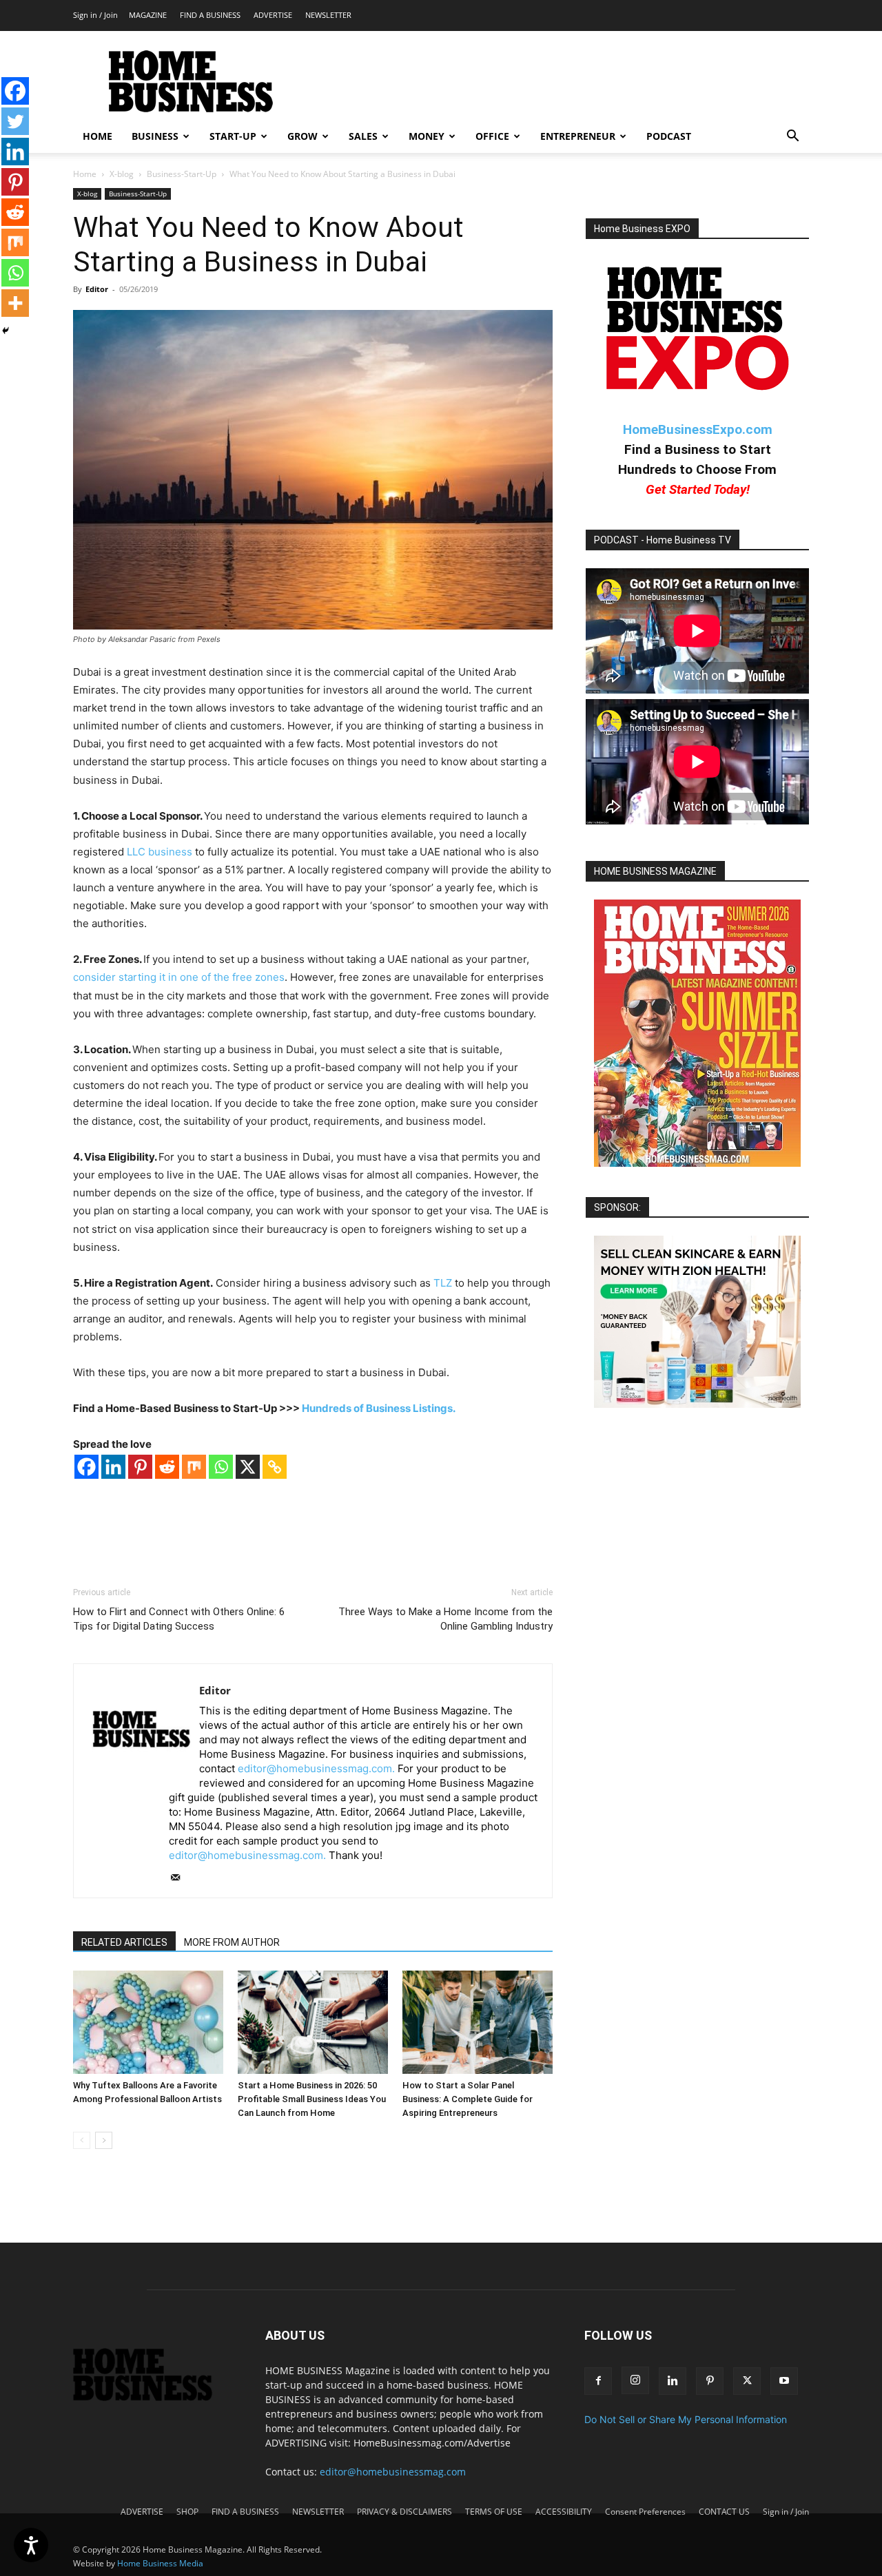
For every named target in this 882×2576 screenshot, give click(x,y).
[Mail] (180, 1878)
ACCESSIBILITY (564, 2512)
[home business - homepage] (153, 2397)
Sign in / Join (95, 15)
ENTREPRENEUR (578, 136)
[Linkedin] (113, 1467)
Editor (97, 289)
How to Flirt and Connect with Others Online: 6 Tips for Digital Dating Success (179, 1619)
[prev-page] (82, 2140)
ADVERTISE (273, 15)
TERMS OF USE (494, 2512)
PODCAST (669, 136)
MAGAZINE (148, 15)
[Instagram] (635, 2380)
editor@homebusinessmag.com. (316, 1768)
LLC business (160, 852)
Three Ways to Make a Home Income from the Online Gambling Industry (445, 1619)
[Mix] (194, 1467)
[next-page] (104, 2140)
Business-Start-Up (182, 174)
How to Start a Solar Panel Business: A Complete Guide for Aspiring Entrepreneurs (468, 2099)
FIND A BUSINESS (210, 15)
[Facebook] (86, 1467)
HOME (98, 136)
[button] (792, 137)
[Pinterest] (140, 1467)
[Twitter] (15, 121)
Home (85, 174)
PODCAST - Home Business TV (663, 540)
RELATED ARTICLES (124, 1942)
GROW (302, 136)
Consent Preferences (645, 2512)
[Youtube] (784, 2381)
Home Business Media (160, 2563)
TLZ (443, 1283)
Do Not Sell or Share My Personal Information (686, 2419)
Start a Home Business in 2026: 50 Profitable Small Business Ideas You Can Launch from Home (312, 2099)
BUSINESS (155, 136)
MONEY (427, 136)
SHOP (187, 2512)
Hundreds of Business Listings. (379, 1408)
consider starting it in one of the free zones (179, 977)
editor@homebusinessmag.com (393, 2472)
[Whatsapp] (221, 1467)
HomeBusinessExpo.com (698, 429)
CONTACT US (724, 2512)
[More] (15, 303)
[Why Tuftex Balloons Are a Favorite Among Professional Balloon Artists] (148, 2022)
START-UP (233, 136)
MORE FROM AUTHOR (232, 1942)
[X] (248, 1467)
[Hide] (6, 331)
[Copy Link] (275, 1467)
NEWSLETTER (328, 15)
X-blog (122, 174)
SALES (363, 136)
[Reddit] (167, 1467)
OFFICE (492, 136)
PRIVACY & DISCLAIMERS (404, 2512)
